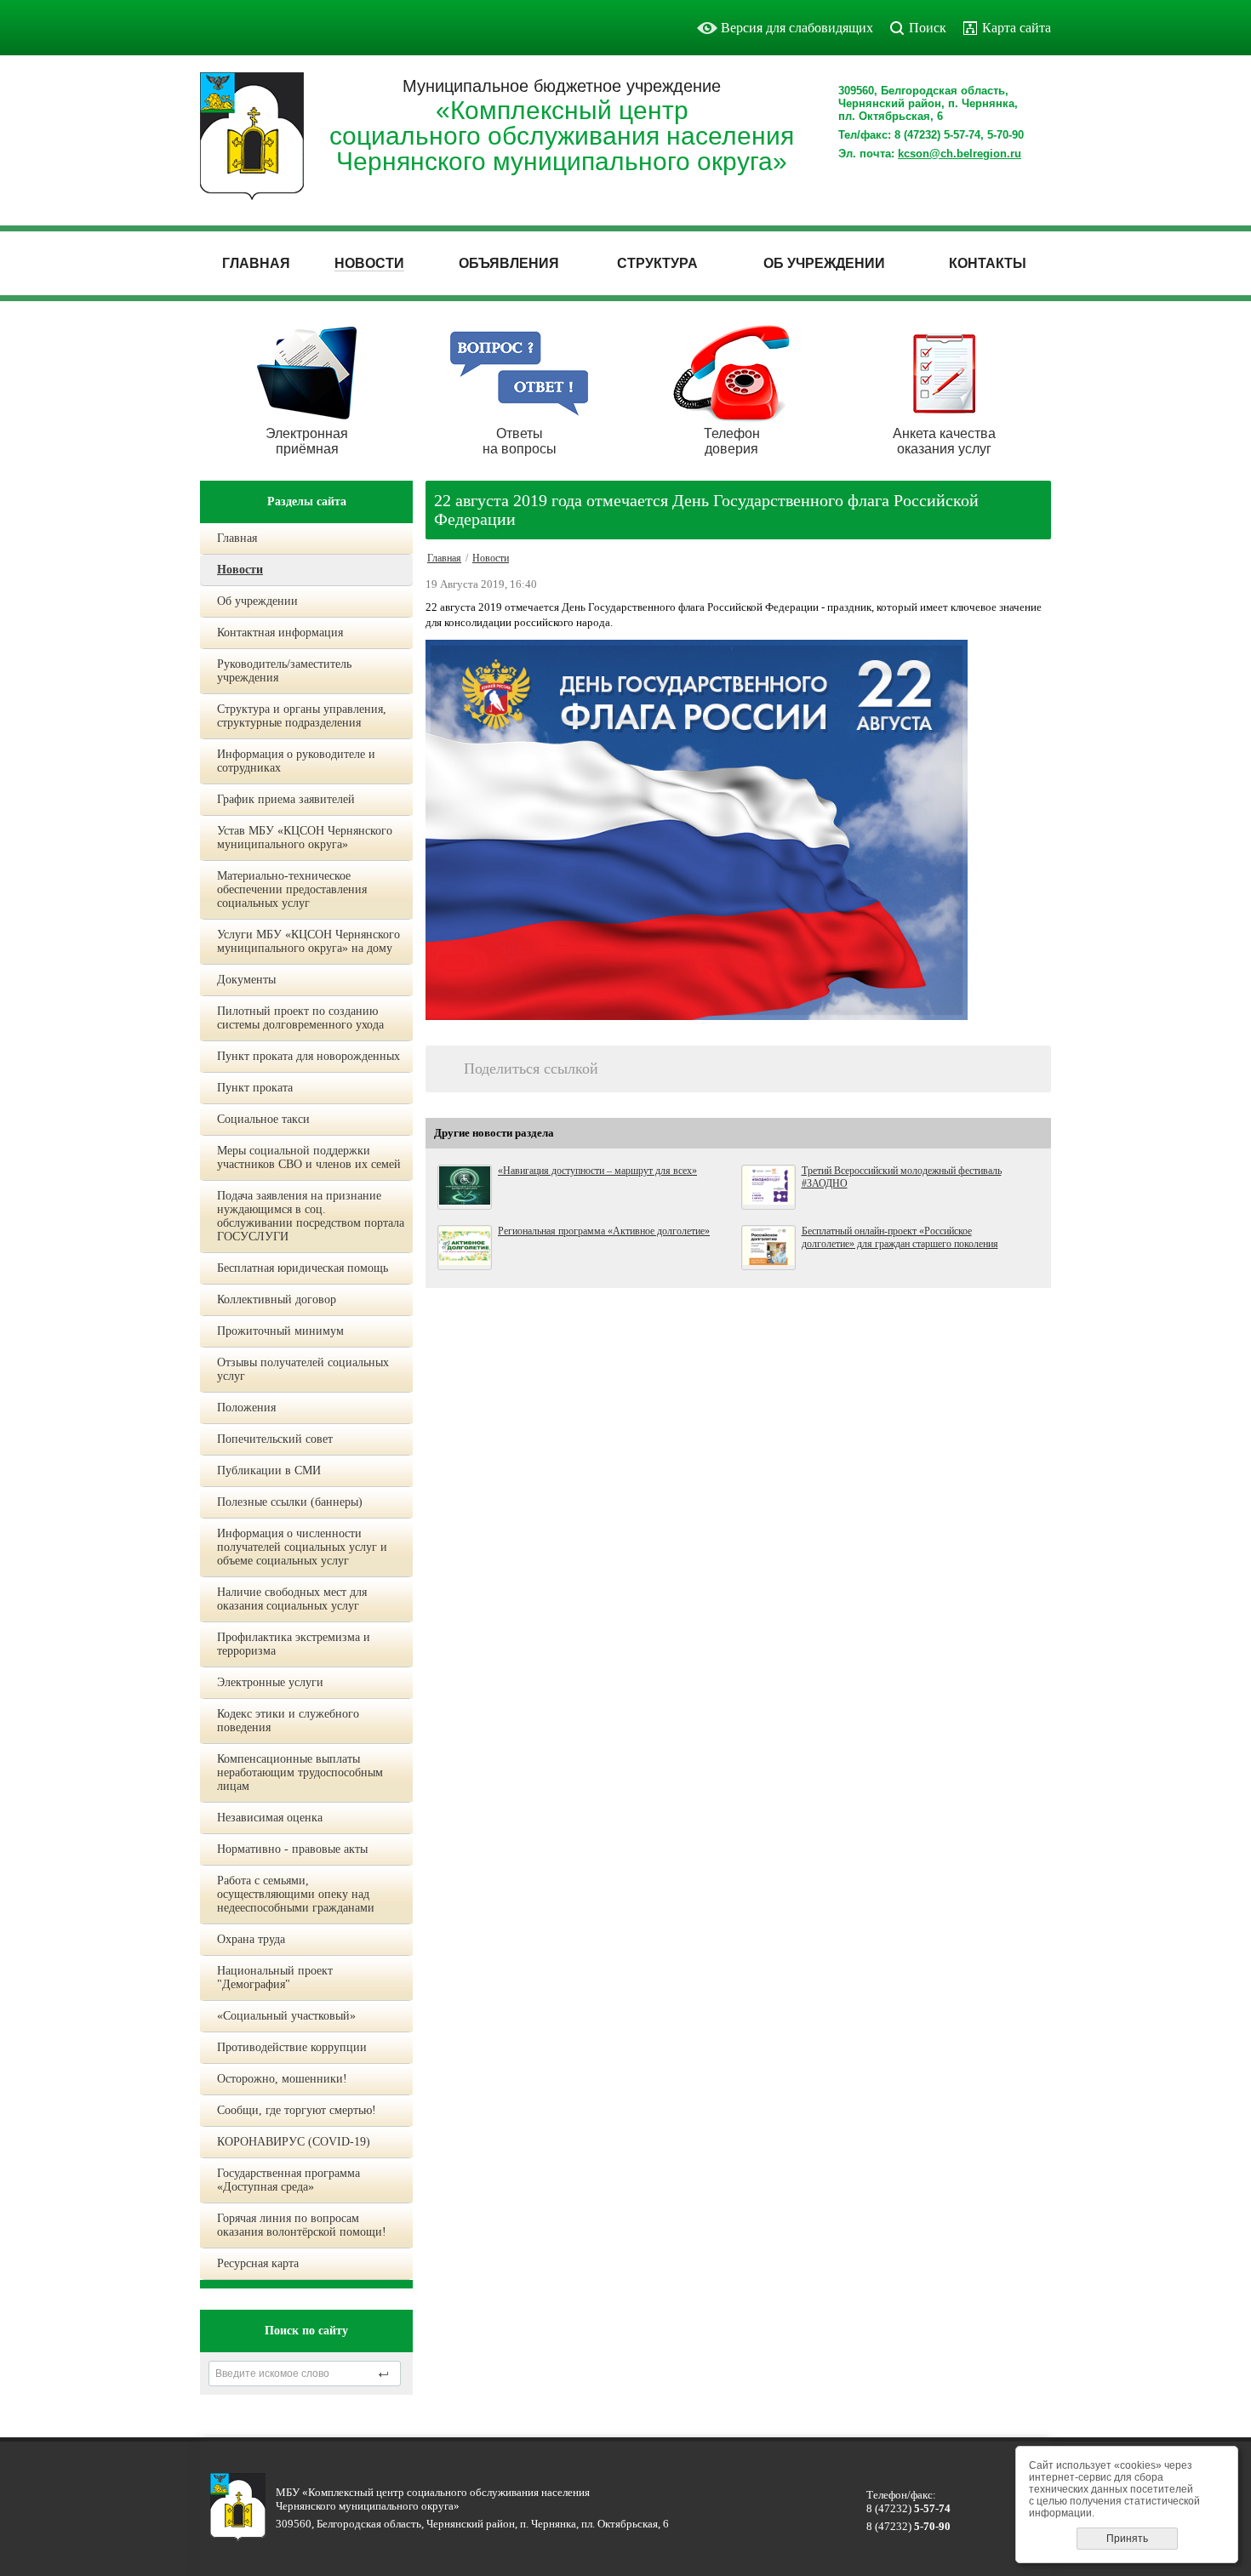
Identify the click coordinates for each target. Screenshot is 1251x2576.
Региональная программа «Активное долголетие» (604, 1231)
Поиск (928, 28)
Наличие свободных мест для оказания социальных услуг (292, 1599)
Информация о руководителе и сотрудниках (296, 761)
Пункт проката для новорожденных (308, 1056)
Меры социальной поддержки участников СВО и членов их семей (309, 1157)
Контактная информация (280, 633)
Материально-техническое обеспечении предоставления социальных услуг (292, 889)
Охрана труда (251, 1939)
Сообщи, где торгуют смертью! (297, 2110)
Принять (1127, 2539)
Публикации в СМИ (269, 1470)
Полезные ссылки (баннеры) (290, 1502)
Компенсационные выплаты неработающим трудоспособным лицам (300, 1772)
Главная (237, 538)
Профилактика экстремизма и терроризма (294, 1644)
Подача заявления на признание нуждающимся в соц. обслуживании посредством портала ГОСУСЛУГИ (311, 1216)
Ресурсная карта (258, 2263)
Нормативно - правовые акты (292, 1849)
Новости (240, 570)
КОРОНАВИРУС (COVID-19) (294, 2142)
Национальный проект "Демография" (275, 1978)
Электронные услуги (270, 1682)
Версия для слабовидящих (797, 28)
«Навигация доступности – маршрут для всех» (597, 1171)
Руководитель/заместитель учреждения (284, 671)
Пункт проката (255, 1088)
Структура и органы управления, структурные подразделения (302, 716)
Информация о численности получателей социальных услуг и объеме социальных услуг (302, 1547)
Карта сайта (1017, 28)
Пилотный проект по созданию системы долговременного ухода (300, 1018)
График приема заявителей (286, 799)
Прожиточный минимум (280, 1331)
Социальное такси (263, 1119)
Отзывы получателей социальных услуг (303, 1369)
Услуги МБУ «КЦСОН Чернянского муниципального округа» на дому (308, 941)
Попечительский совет (275, 1439)
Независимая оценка (270, 1818)
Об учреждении (257, 601)
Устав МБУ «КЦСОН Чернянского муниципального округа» (305, 838)
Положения (246, 1408)
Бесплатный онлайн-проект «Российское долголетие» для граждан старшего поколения (900, 1237)
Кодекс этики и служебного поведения (288, 1721)
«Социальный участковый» (286, 2016)
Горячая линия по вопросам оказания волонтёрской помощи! (302, 2225)
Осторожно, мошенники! (282, 2079)
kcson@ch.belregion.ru (960, 154)
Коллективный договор (277, 1299)
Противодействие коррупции (292, 2047)
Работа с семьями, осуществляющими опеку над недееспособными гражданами (296, 1894)
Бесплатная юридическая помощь (303, 1268)
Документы (246, 980)
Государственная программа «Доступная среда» (288, 2180)
